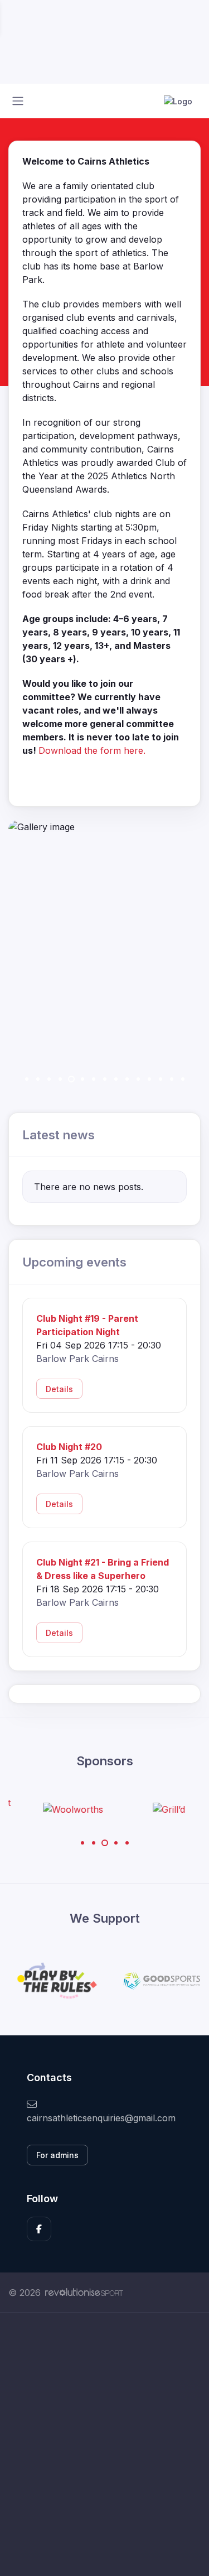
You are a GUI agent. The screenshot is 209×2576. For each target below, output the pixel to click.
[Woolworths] (56, 1809)
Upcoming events (74, 1262)
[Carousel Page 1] (27, 1079)
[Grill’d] (153, 1809)
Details (59, 1389)
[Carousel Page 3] (49, 1079)
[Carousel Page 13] (161, 1079)
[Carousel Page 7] (94, 1079)
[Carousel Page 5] (71, 1079)
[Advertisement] (104, 2445)
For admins (57, 2155)
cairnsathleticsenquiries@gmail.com (101, 2118)
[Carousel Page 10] (127, 1079)
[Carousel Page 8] (105, 1079)
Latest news (59, 1135)
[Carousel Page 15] (183, 1079)
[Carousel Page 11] (138, 1079)
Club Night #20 (69, 1447)
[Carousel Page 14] (172, 1079)
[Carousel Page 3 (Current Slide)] (105, 1843)
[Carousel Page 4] (60, 1079)
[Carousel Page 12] (149, 1079)
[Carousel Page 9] (116, 1079)
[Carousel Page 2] (38, 1079)
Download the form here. (92, 750)
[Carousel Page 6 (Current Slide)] (82, 1079)
